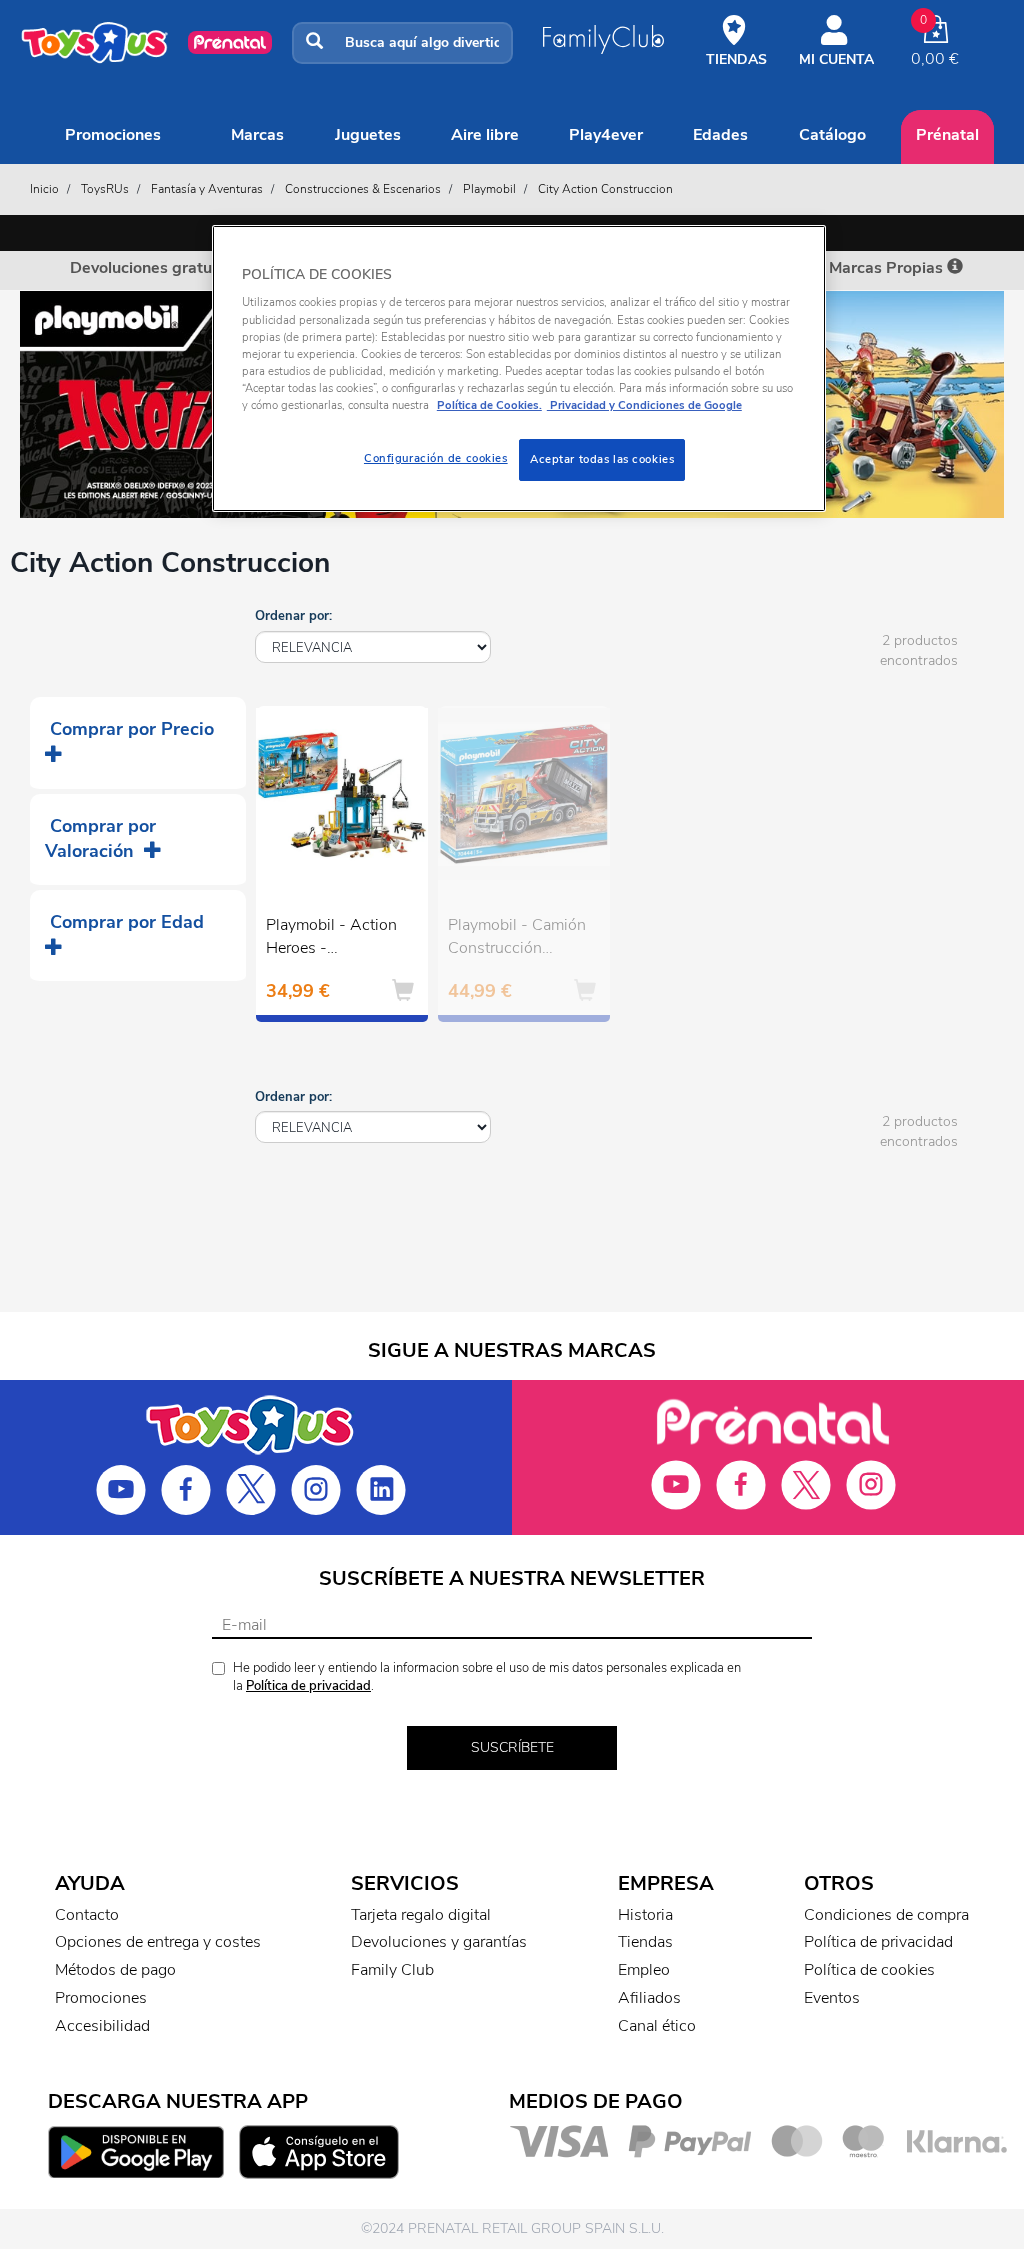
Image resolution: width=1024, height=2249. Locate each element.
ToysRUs (105, 189)
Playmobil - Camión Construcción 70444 (517, 939)
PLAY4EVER (606, 135)
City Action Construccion (605, 189)
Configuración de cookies (436, 458)
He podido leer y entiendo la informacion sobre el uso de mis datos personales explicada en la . (487, 1677)
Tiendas (645, 1942)
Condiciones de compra (886, 1915)
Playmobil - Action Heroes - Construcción (331, 939)
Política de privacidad (308, 1686)
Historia (645, 1915)
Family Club (392, 1970)
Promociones (113, 135)
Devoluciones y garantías (439, 1942)
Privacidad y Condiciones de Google (644, 405)
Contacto (87, 1915)
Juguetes (368, 135)
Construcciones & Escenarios (363, 189)
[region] (519, 368)
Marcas (257, 135)
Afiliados (649, 1998)
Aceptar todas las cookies (602, 459)
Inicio (44, 189)
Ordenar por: (293, 616)
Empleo (644, 1970)
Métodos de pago (115, 1970)
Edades (720, 135)
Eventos (832, 1998)
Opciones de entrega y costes (158, 1942)
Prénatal (947, 135)
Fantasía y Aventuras (207, 189)
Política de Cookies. (489, 405)
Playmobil (489, 189)
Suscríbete (512, 1747)
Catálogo (832, 135)
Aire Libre (485, 135)
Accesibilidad (102, 2026)
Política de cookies (869, 1970)
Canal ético (657, 2026)
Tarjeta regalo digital (421, 1915)
